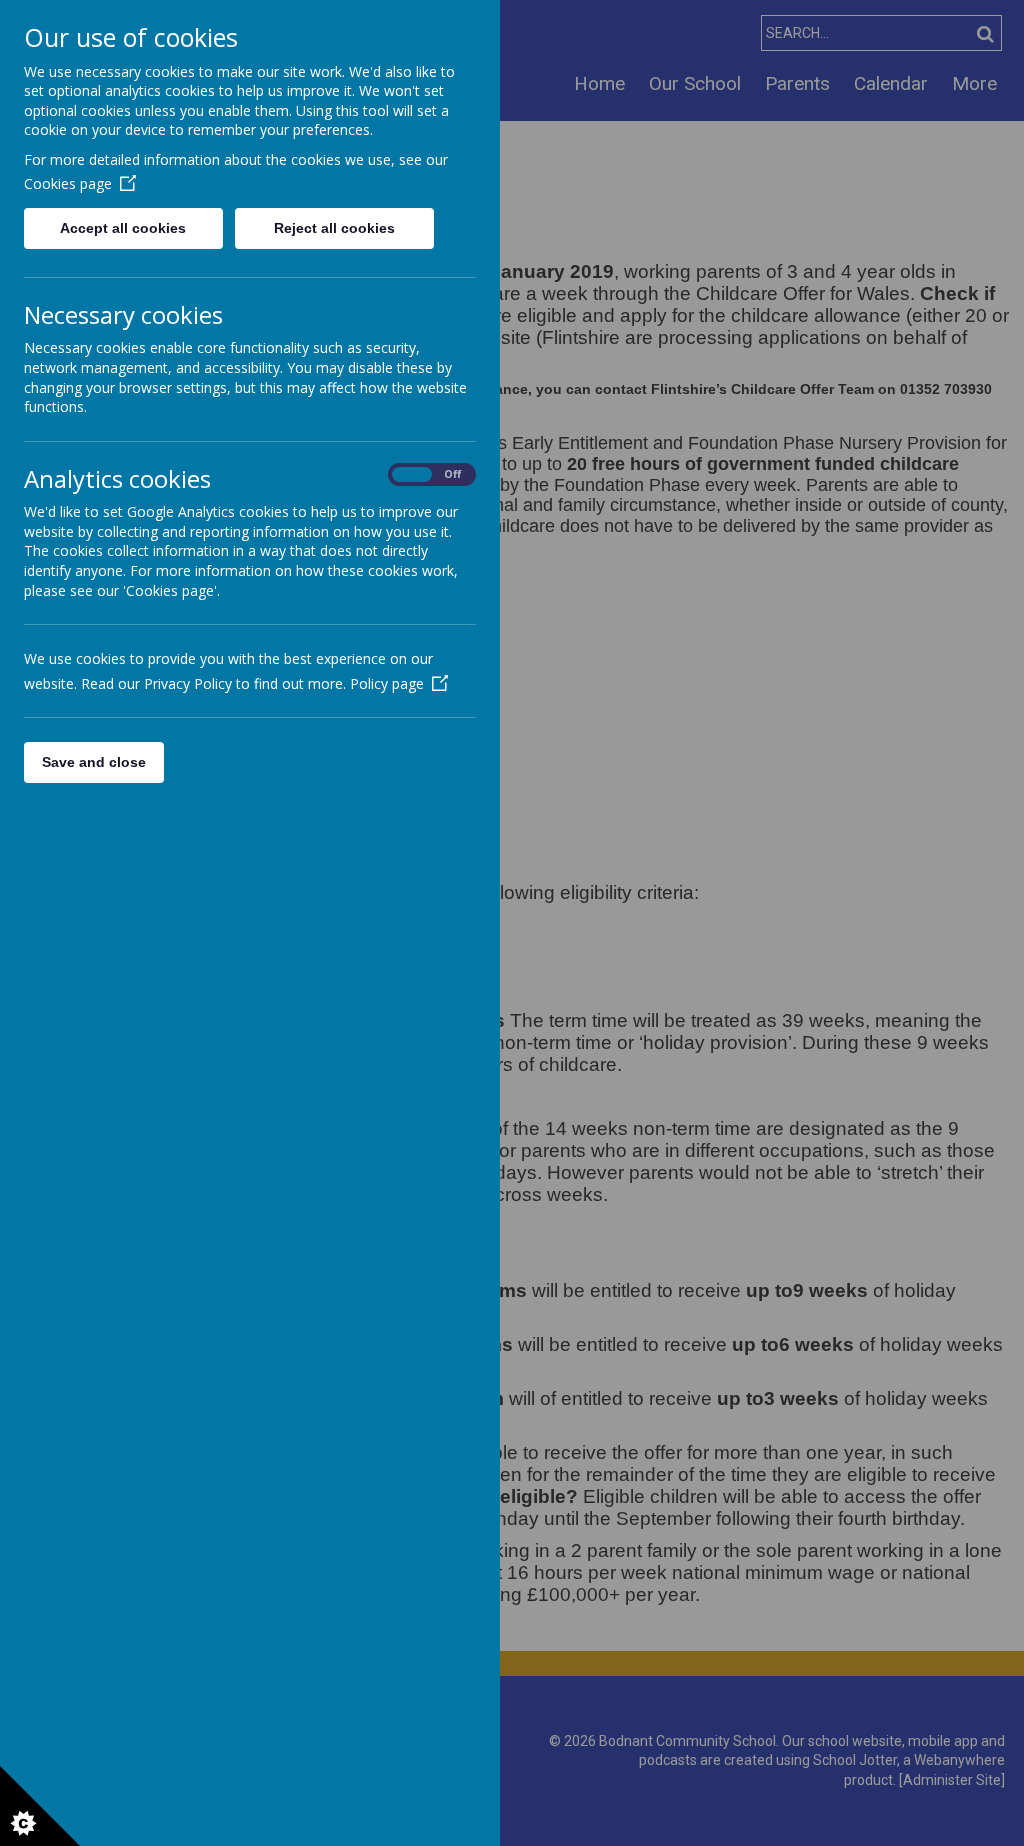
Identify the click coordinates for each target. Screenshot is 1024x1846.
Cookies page (68, 183)
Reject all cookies (334, 228)
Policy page (387, 683)
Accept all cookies (123, 228)
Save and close (94, 762)
